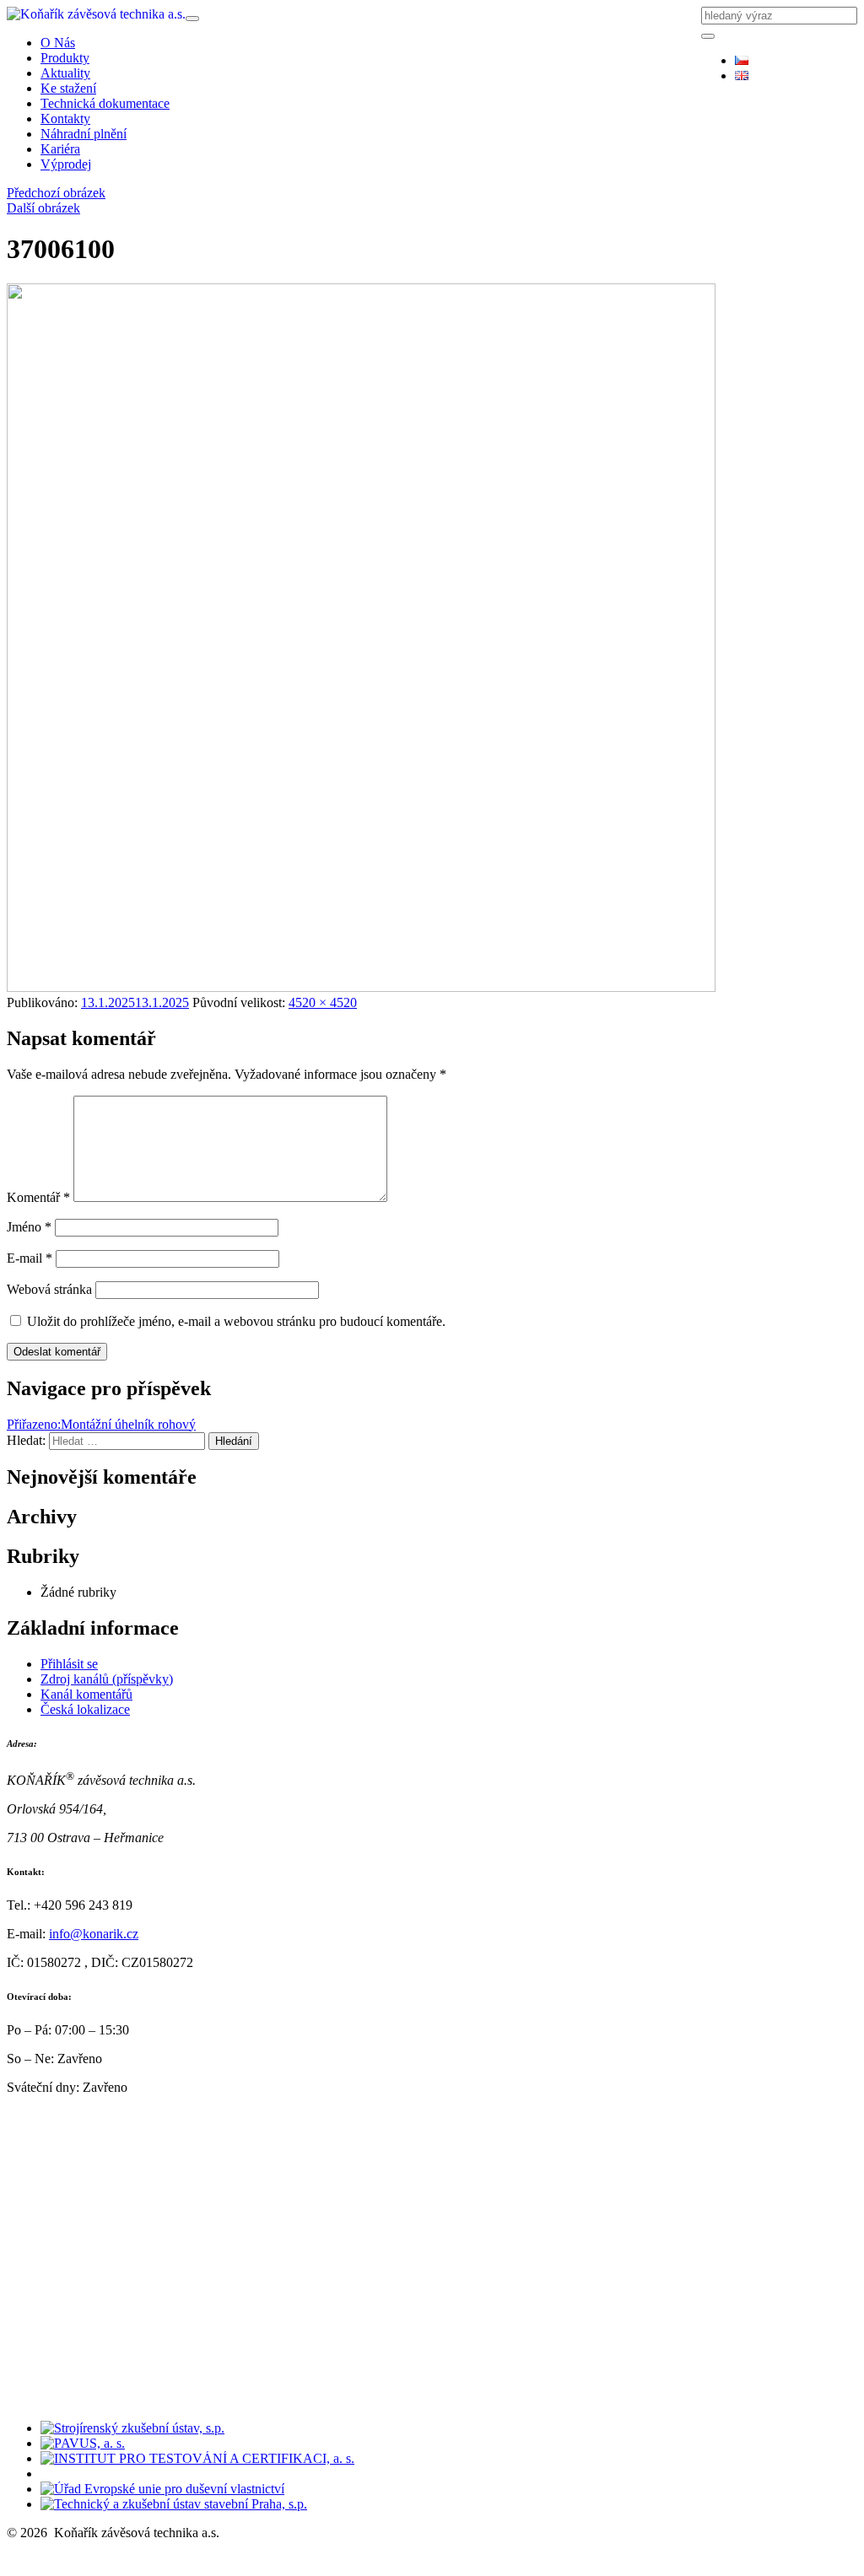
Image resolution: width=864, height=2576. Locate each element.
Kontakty (65, 119)
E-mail (30, 1258)
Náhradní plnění (84, 134)
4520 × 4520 (323, 1002)
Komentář (38, 1197)
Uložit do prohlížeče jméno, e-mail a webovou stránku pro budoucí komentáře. (236, 1321)
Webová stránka (49, 1289)
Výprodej (66, 164)
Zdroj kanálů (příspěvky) (107, 1679)
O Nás (58, 43)
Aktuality (65, 73)
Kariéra (60, 149)
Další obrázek (43, 208)
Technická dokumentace (105, 103)
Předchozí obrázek (56, 193)
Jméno (29, 1227)
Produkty (65, 58)
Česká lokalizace (85, 1709)
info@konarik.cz (94, 1934)
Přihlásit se (69, 1664)
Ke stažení (68, 88)
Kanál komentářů (86, 1694)
